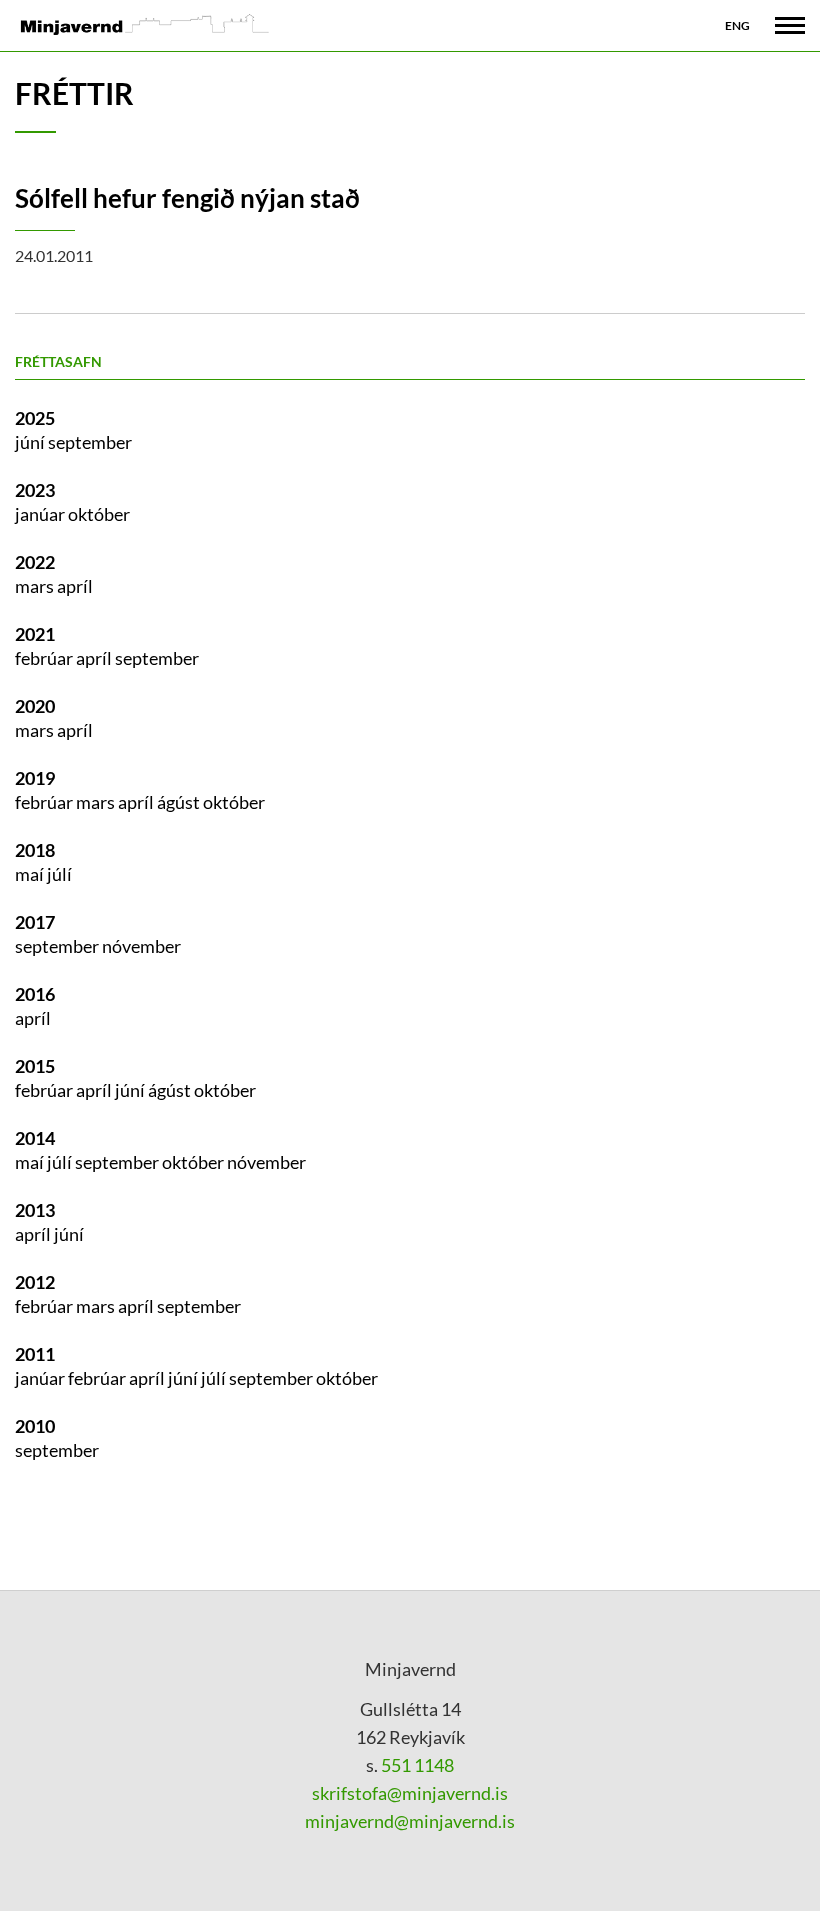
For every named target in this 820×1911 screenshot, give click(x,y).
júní (31, 442)
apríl (75, 586)
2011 (35, 1354)
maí (31, 874)
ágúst (180, 802)
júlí (59, 874)
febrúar (45, 658)
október (99, 514)
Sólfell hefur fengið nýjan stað (187, 198)
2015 (35, 1066)
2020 (35, 706)
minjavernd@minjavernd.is (410, 1821)
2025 (35, 418)
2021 (35, 634)
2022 (35, 562)
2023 (35, 490)
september (90, 442)
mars (36, 586)
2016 (35, 994)
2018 (35, 850)
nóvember (141, 946)
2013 (35, 1210)
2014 (35, 1138)
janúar (41, 514)
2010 (35, 1426)
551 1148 (416, 1765)
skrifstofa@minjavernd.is (410, 1793)
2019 (35, 778)
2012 (35, 1282)
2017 (35, 922)
